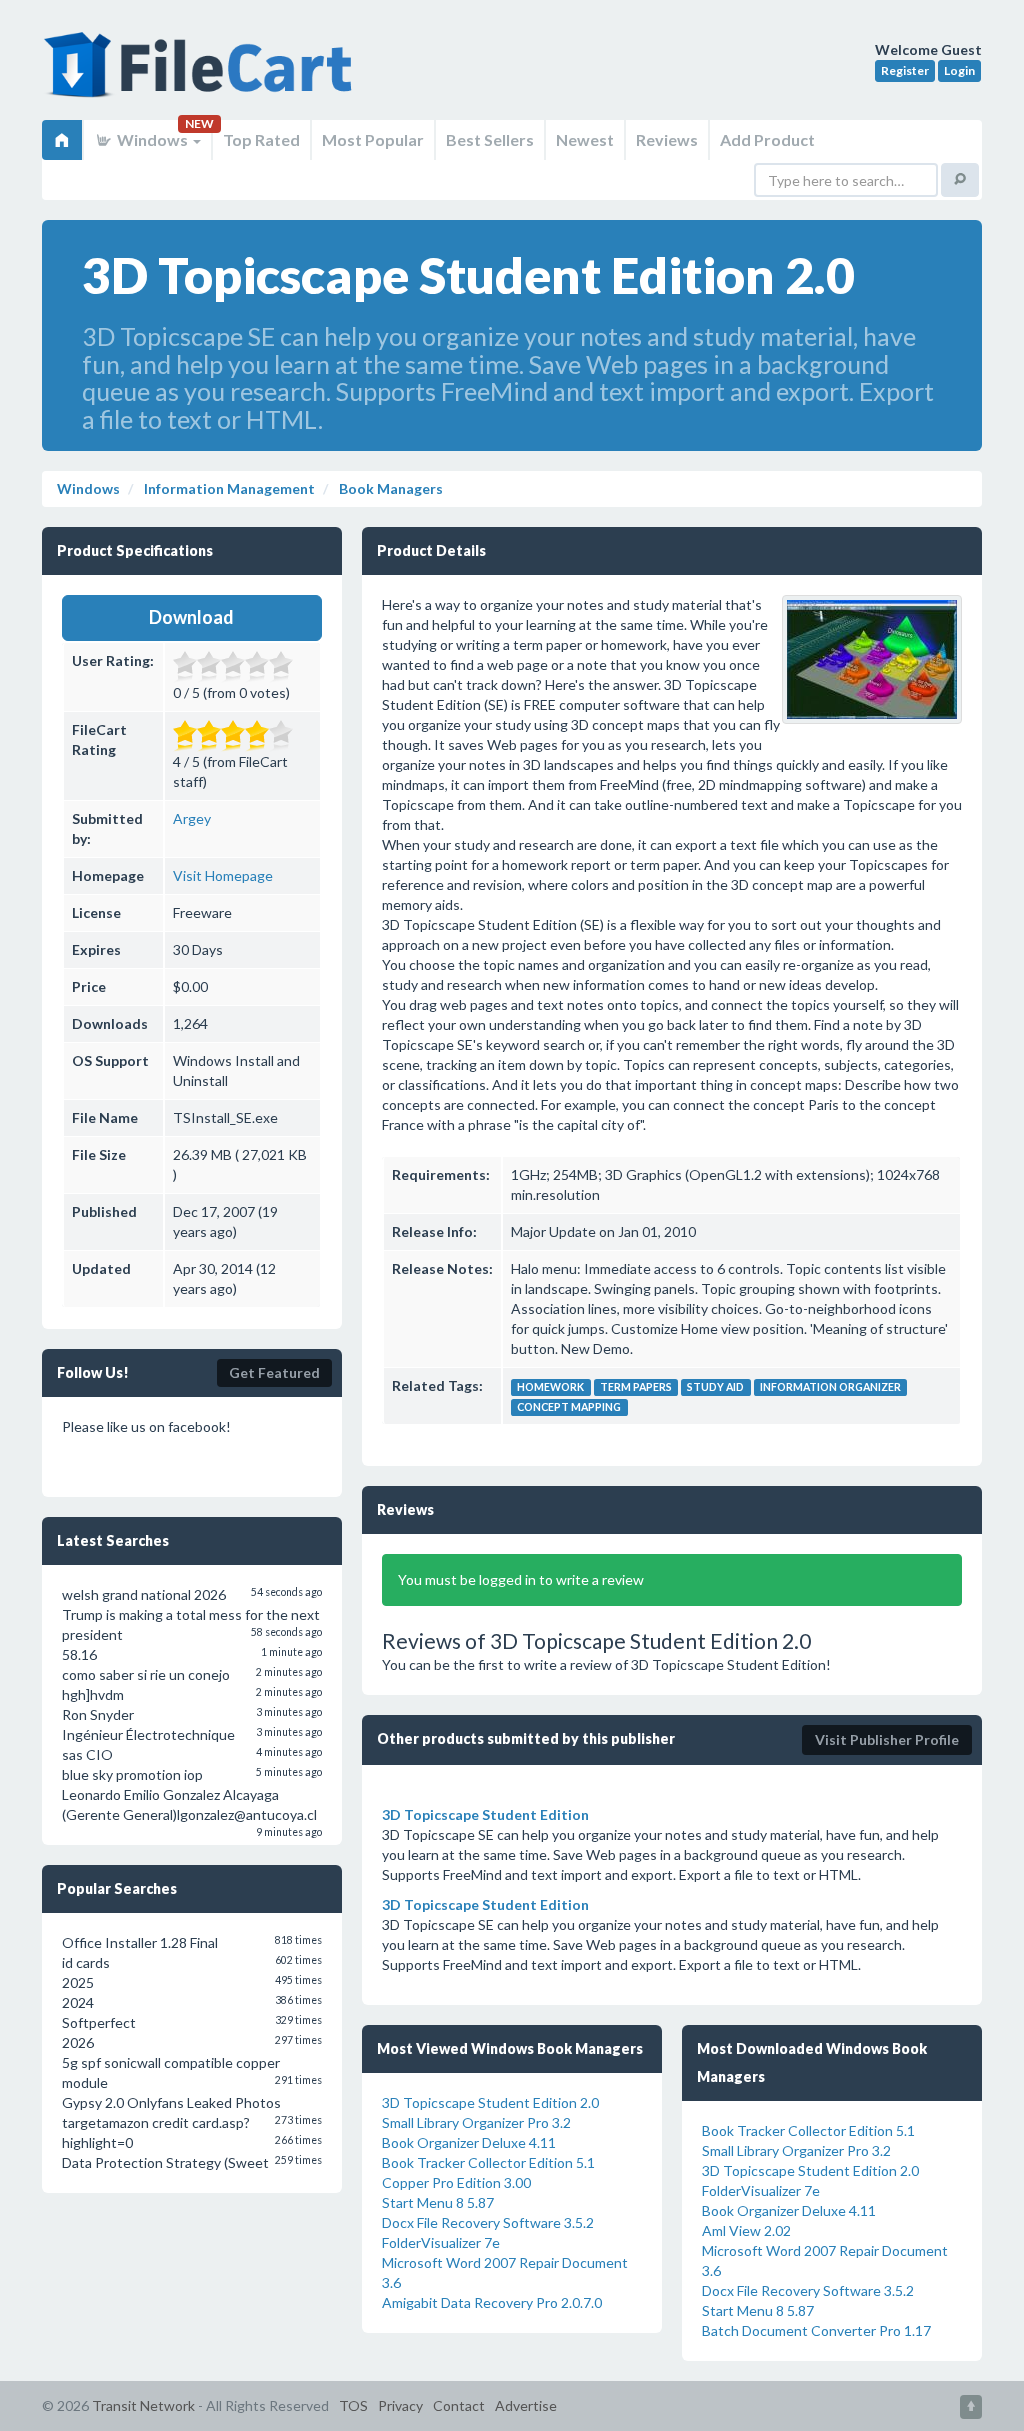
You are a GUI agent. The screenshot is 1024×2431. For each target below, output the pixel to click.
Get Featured (274, 1372)
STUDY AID (715, 1387)
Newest (585, 139)
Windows (152, 139)
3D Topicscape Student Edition (485, 1814)
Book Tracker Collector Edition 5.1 (488, 2162)
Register (905, 70)
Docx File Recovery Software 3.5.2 (488, 2222)
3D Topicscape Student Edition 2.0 (490, 2102)
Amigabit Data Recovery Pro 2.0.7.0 (492, 2302)
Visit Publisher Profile (887, 1739)
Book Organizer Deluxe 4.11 (469, 2142)
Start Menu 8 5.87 (438, 2202)
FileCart (202, 75)
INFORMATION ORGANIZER (830, 1387)
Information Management (228, 488)
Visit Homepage (223, 875)
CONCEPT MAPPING (569, 1407)
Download (191, 617)
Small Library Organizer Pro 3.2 (476, 2122)
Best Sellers (490, 139)
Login (959, 70)
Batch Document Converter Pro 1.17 (816, 2330)
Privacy (400, 2405)
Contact (459, 2405)
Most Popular (373, 139)
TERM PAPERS (636, 1387)
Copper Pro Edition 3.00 (456, 2182)
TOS (353, 2405)
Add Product (767, 139)
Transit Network (143, 2405)
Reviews (667, 139)
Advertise (526, 2405)
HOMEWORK (550, 1387)
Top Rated (261, 139)
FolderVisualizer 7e (441, 2242)
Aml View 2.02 (746, 2230)
